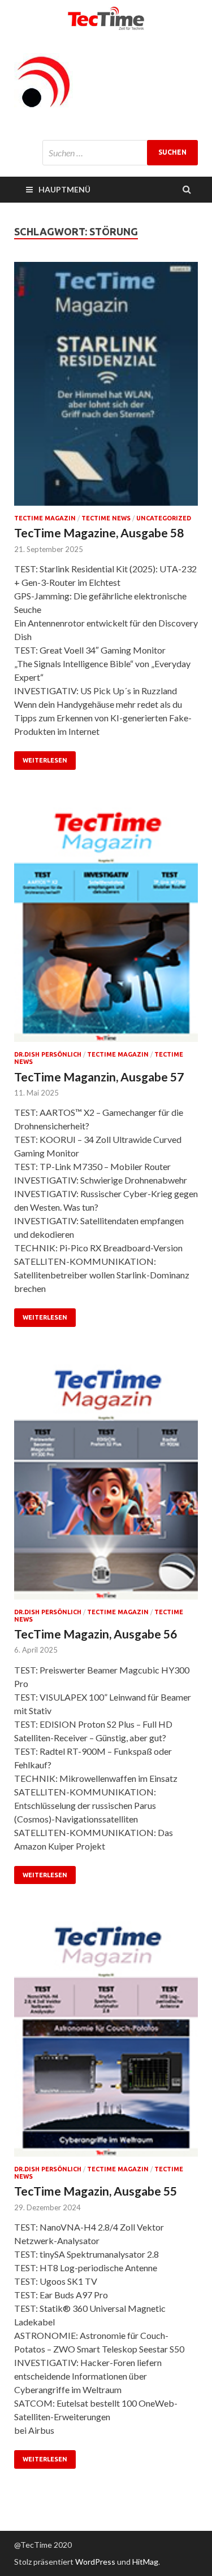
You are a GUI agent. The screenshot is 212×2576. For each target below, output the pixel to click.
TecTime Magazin (45, 518)
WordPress (95, 2562)
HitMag (145, 2562)
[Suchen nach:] (120, 153)
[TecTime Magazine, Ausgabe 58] (106, 389)
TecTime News (106, 518)
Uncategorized (164, 518)
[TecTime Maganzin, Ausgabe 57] (106, 925)
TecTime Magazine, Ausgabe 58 (99, 533)
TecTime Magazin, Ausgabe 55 (96, 2191)
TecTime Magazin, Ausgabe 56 (96, 1634)
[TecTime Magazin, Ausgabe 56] (106, 1482)
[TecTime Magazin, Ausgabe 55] (106, 2039)
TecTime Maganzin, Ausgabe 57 (99, 1077)
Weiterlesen (45, 760)
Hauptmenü (64, 189)
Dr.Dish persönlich (48, 1054)
